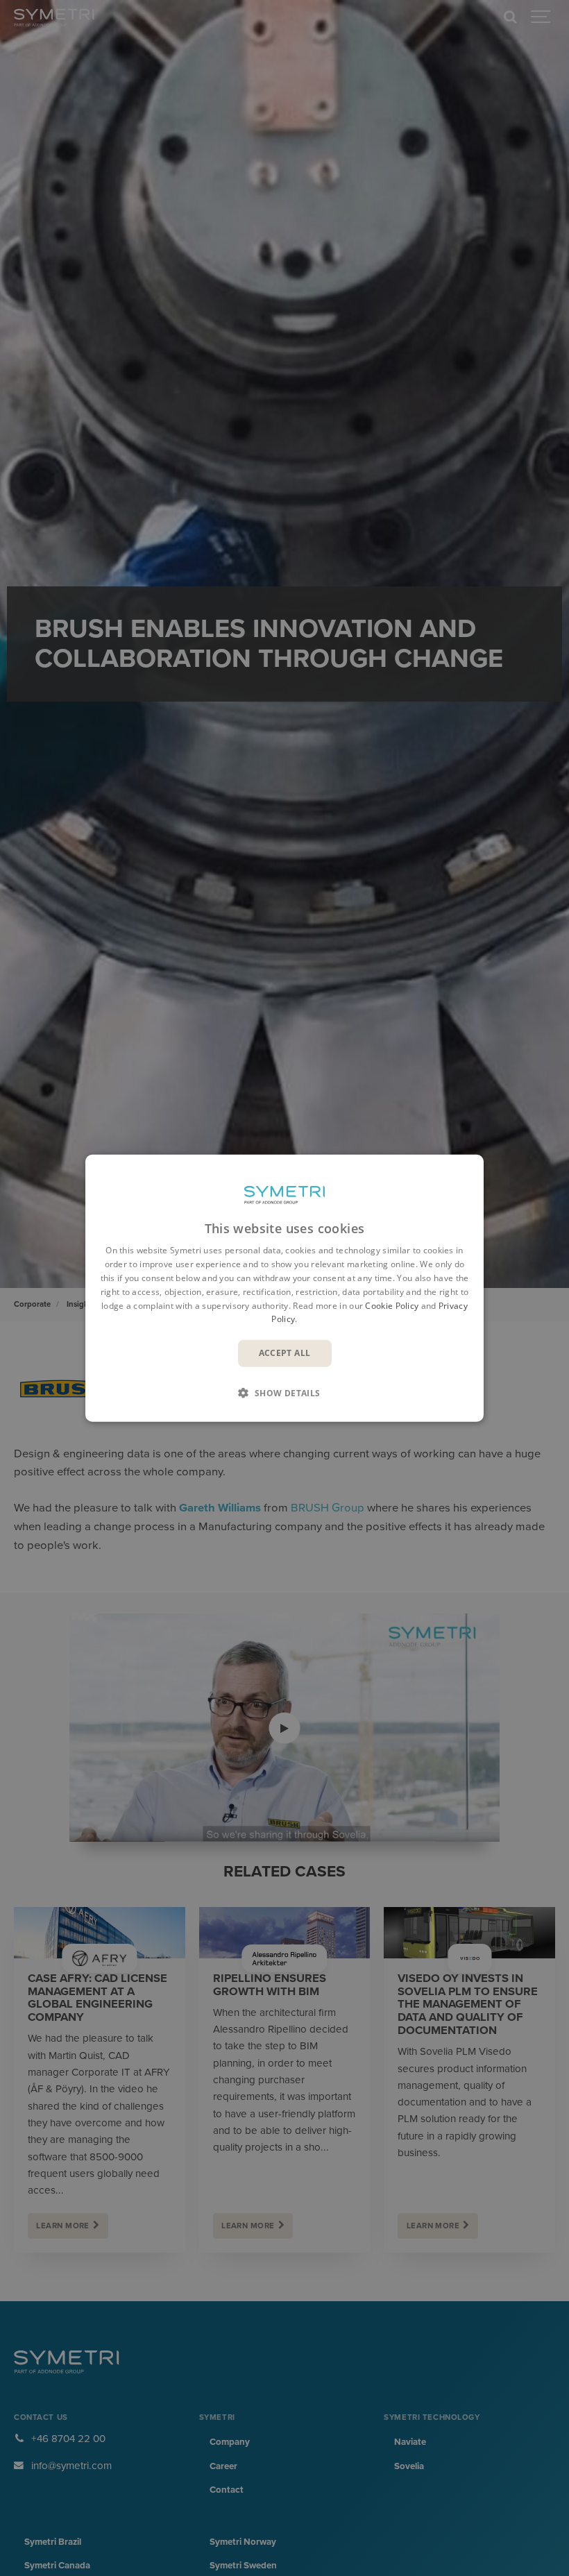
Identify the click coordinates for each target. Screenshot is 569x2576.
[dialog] (284, 1288)
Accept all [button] (285, 1353)
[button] (284, 1392)
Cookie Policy (392, 1305)
